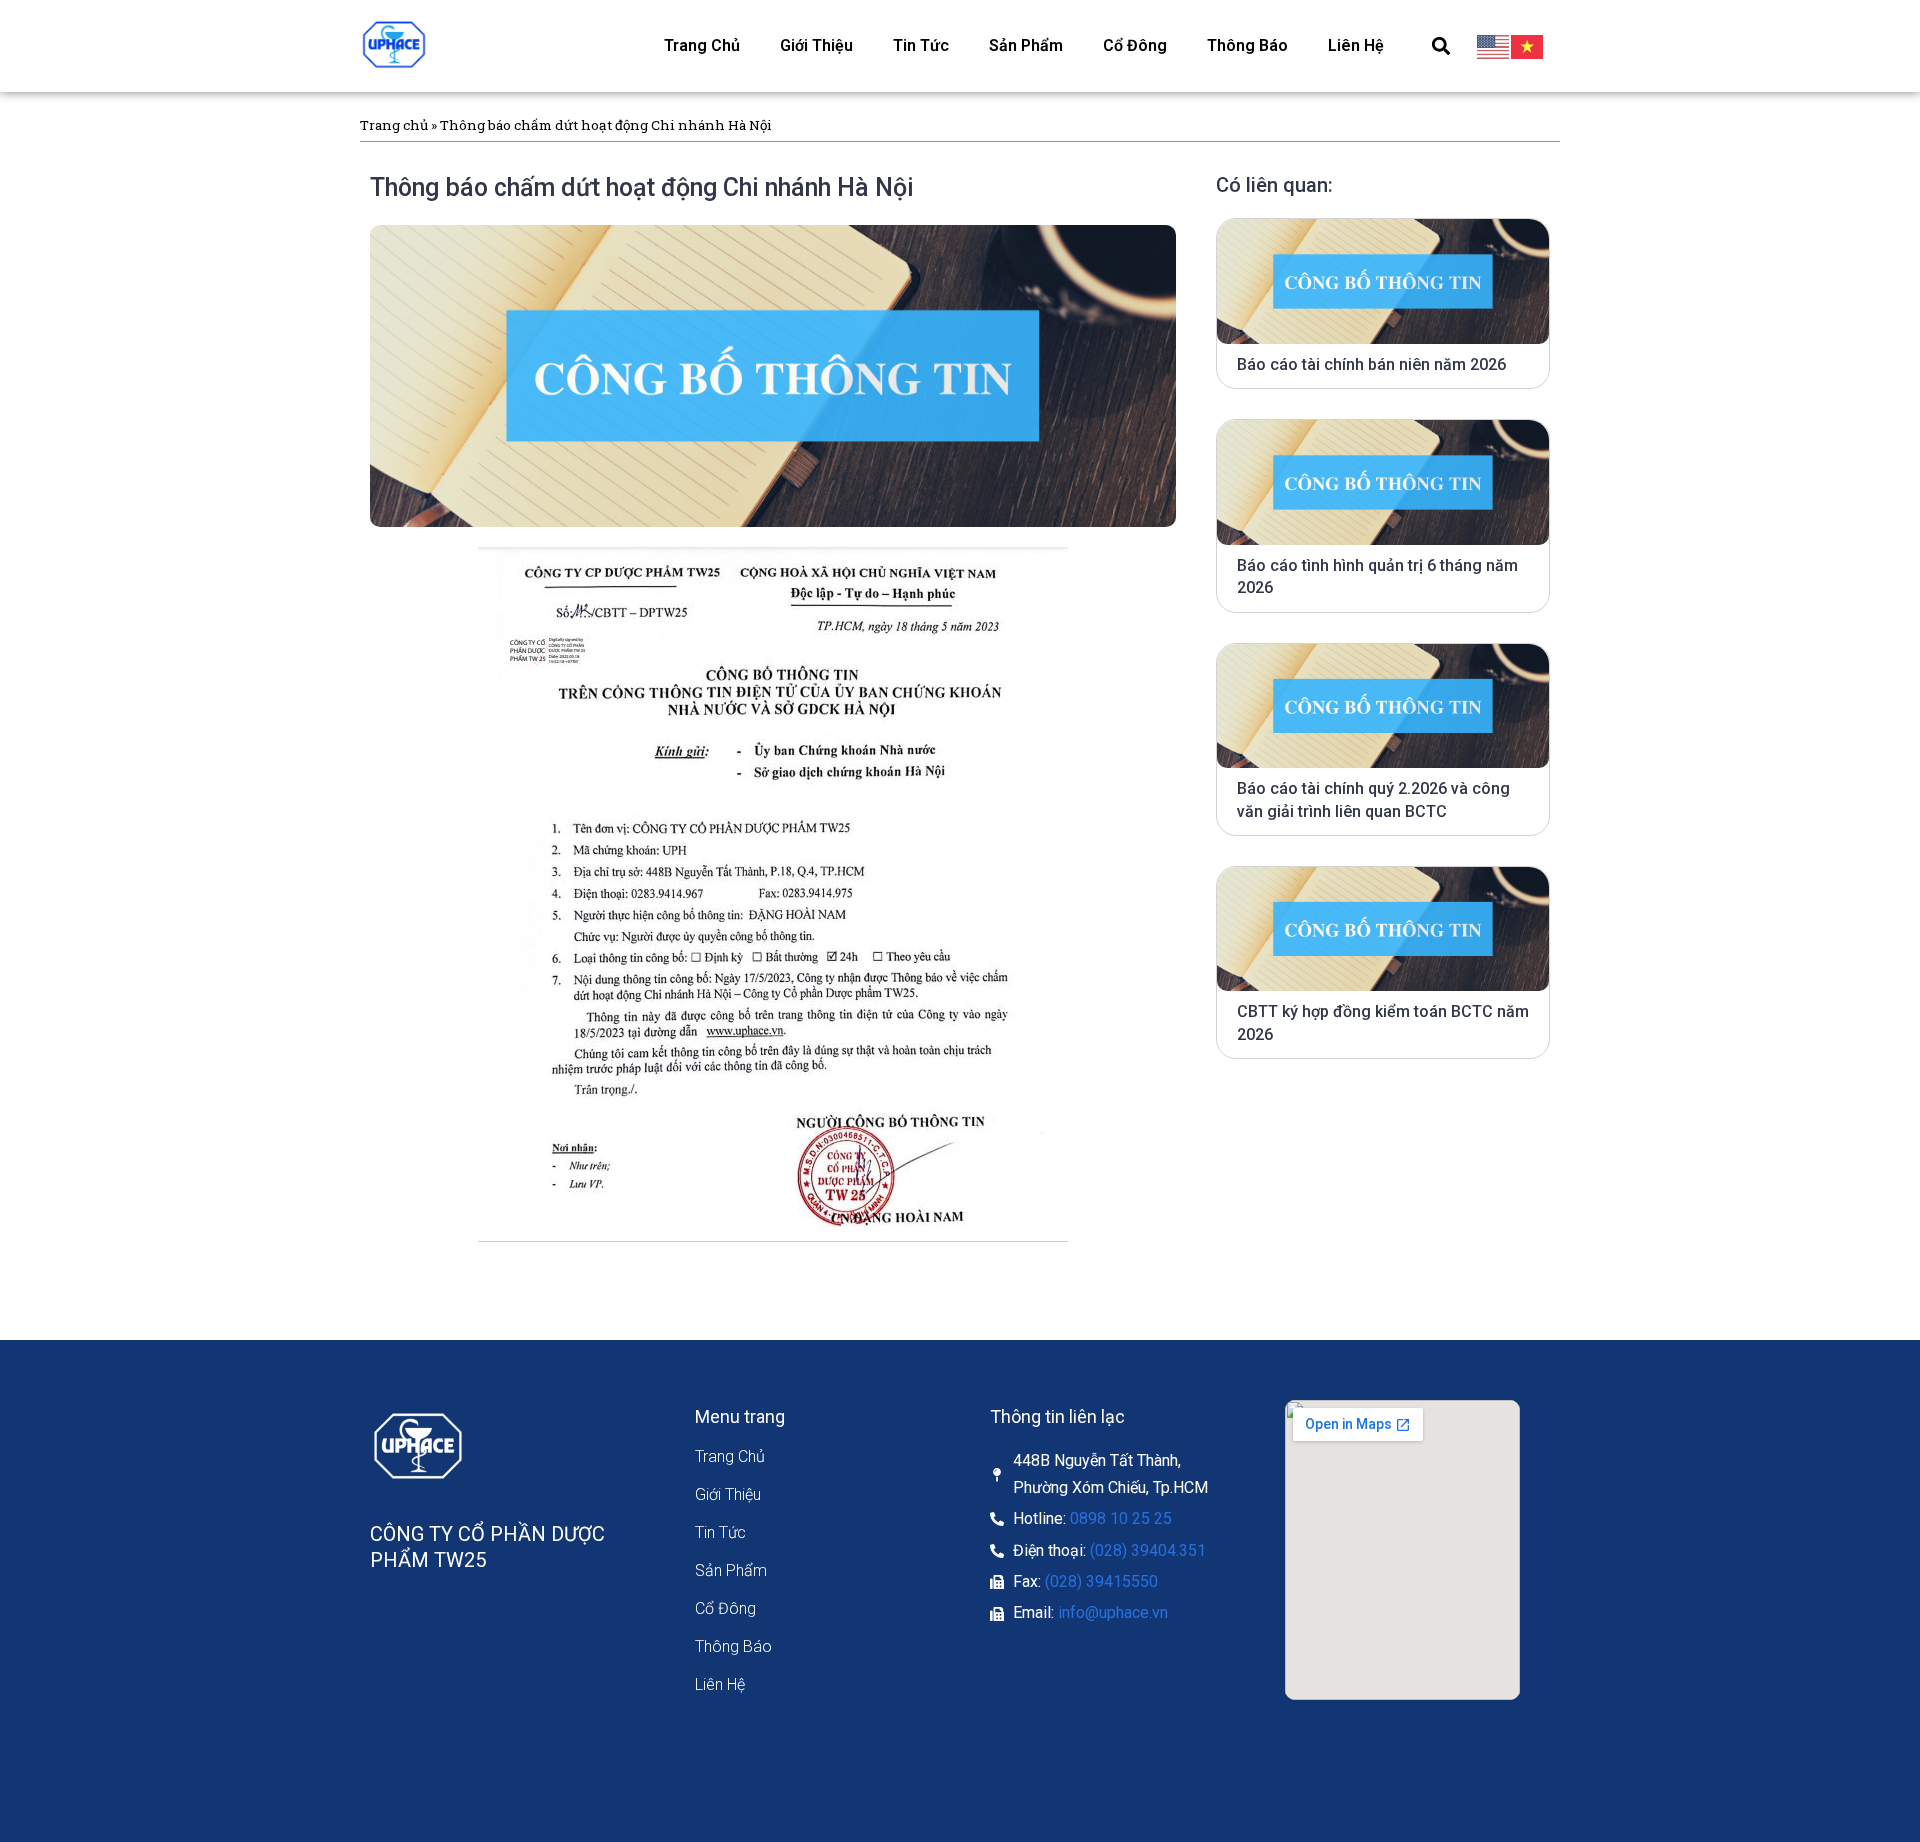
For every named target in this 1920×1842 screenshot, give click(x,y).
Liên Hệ (1356, 45)
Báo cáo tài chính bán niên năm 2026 (1371, 364)
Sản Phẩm (1026, 45)
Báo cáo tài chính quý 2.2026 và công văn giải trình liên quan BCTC (1373, 799)
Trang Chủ (702, 45)
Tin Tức (921, 45)
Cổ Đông (1135, 45)
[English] (1494, 46)
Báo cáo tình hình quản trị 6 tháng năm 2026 (1377, 576)
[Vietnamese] (1528, 46)
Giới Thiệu (816, 45)
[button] (1440, 45)
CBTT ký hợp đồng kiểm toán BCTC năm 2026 (1383, 1022)
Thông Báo (1247, 45)
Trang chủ (394, 125)
